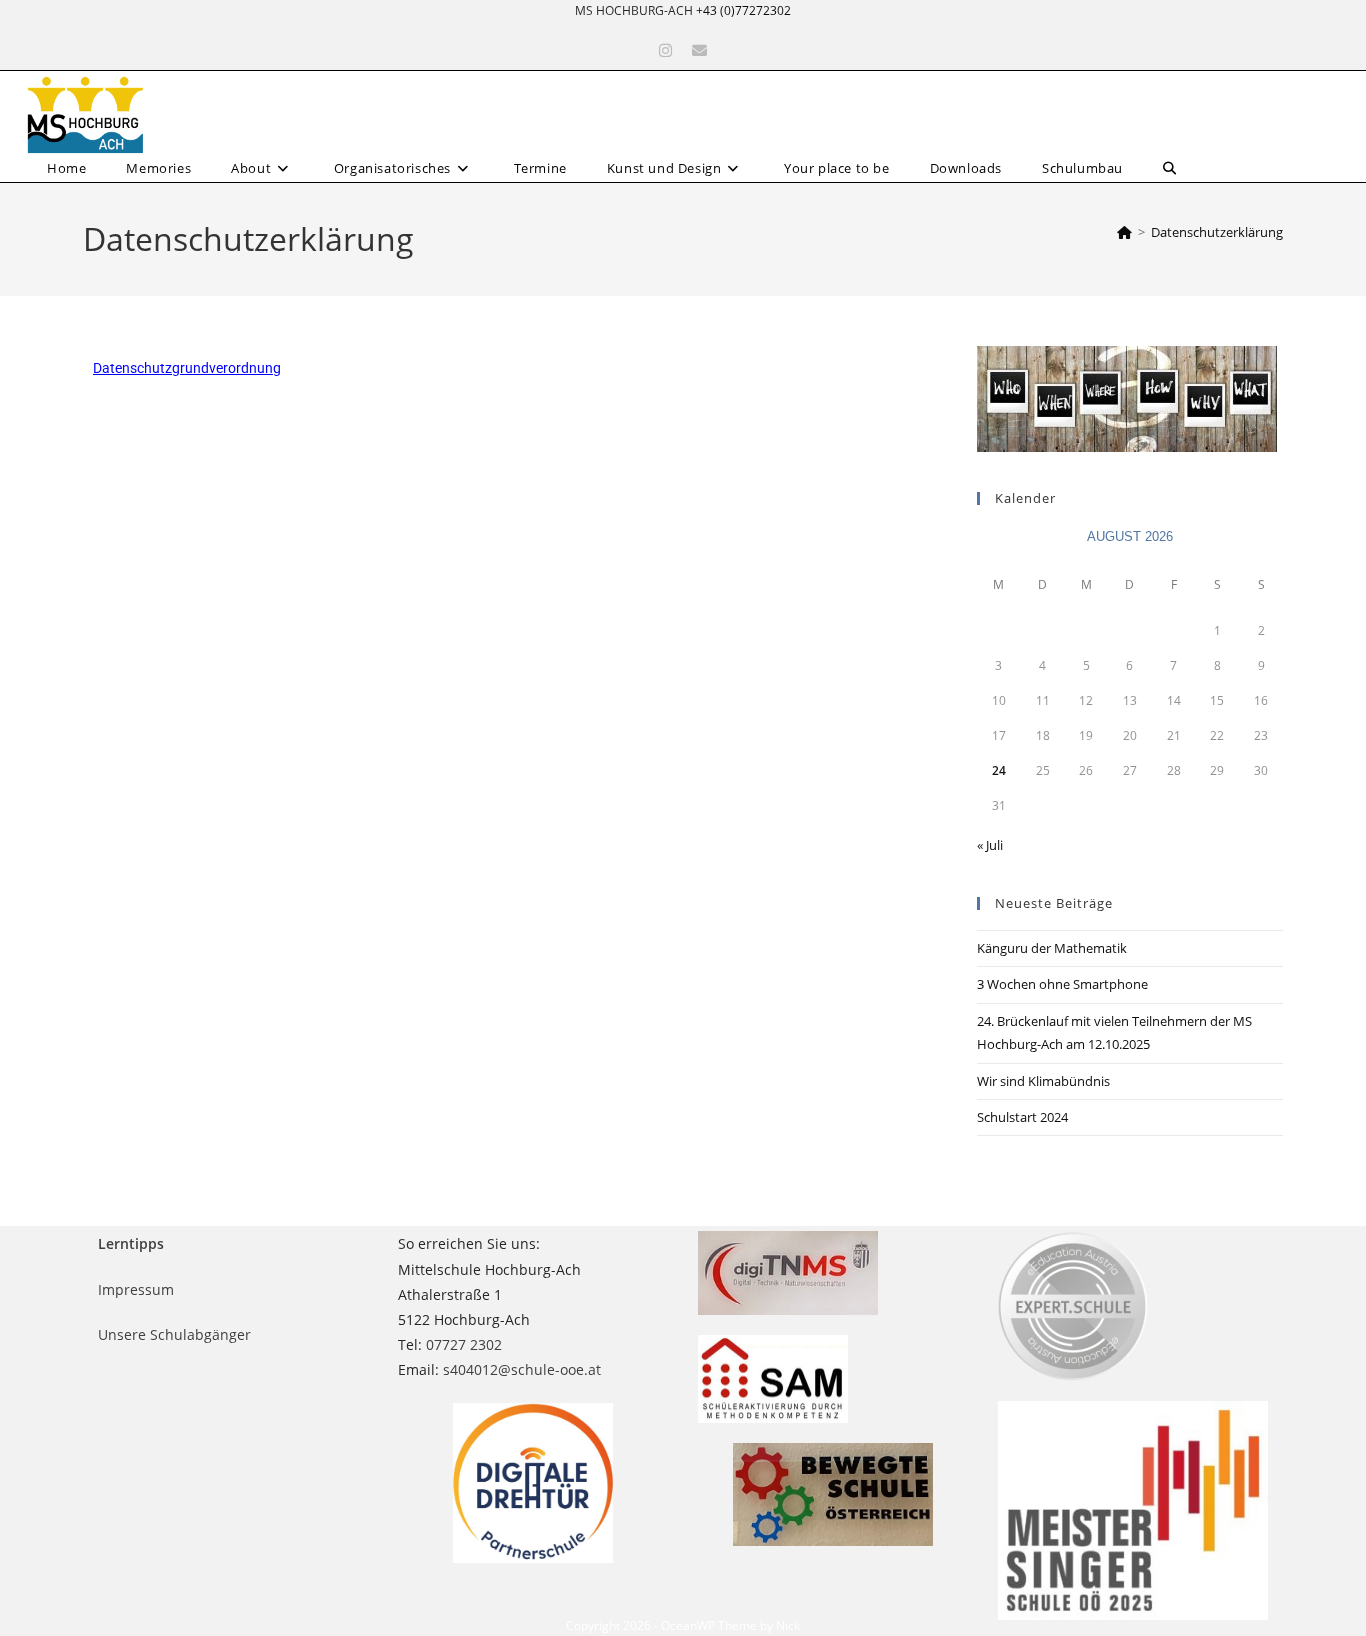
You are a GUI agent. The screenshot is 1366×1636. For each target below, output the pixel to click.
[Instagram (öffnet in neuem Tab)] (665, 50)
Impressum (136, 1289)
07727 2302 (464, 1344)
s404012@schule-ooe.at (522, 1369)
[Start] (1124, 232)
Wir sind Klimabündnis (1043, 1081)
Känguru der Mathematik (1052, 948)
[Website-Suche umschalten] (1169, 168)
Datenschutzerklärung (1217, 232)
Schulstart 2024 (1022, 1117)
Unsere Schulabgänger (174, 1334)
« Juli (990, 845)
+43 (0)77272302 (743, 10)
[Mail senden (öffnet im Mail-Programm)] (699, 50)
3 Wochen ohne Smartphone (1062, 984)
